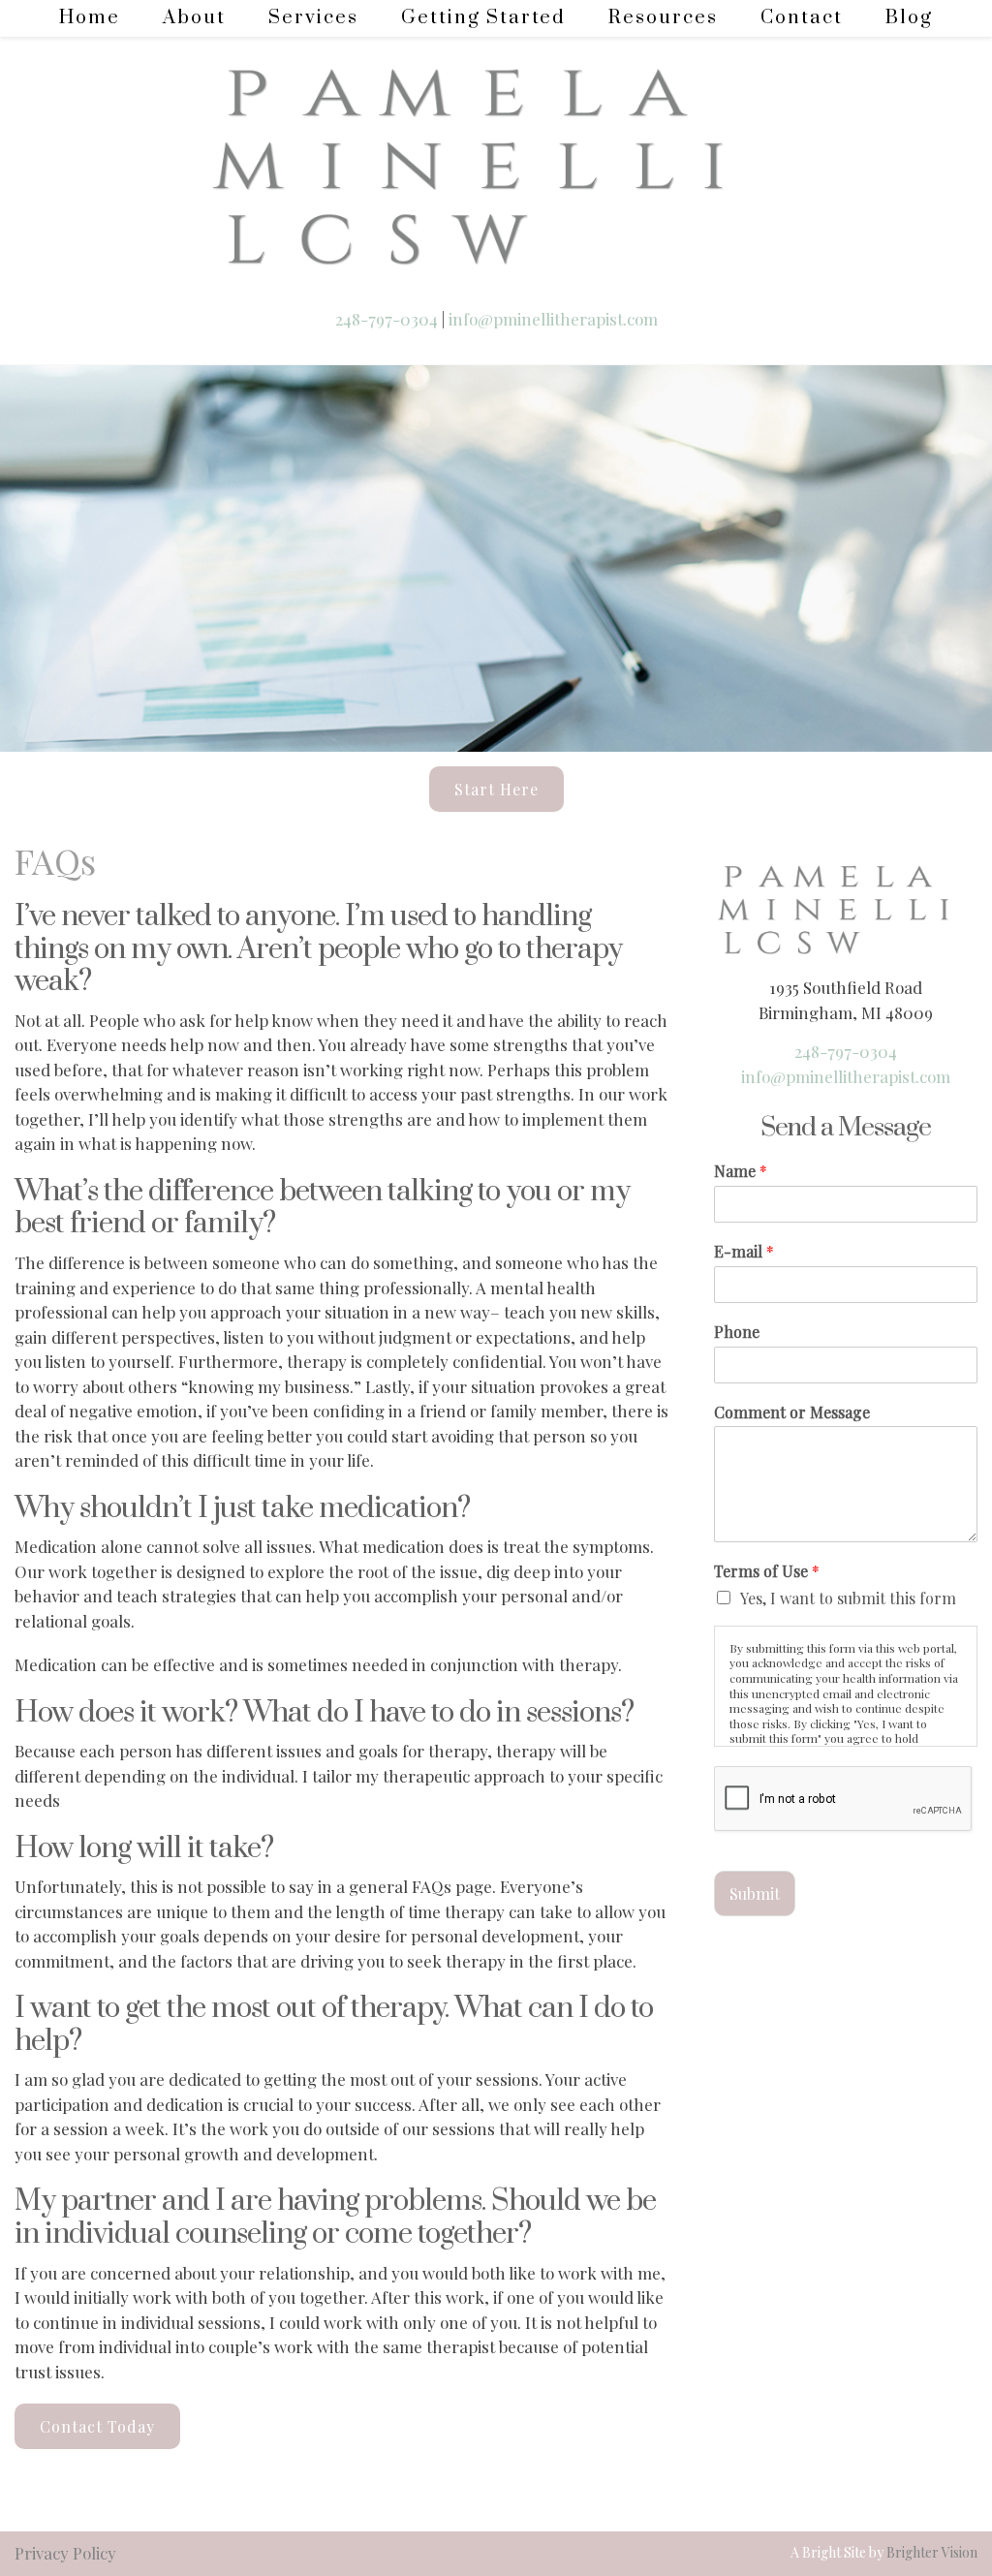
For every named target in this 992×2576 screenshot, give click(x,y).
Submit (755, 1893)
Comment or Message (792, 1412)
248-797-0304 (388, 319)
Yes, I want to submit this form (848, 1598)
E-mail (744, 1252)
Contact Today (97, 2426)
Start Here (496, 789)
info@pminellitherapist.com (553, 319)
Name (741, 1171)
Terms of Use (767, 1571)
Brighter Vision (932, 2552)
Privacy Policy (65, 2553)
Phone (737, 1332)
